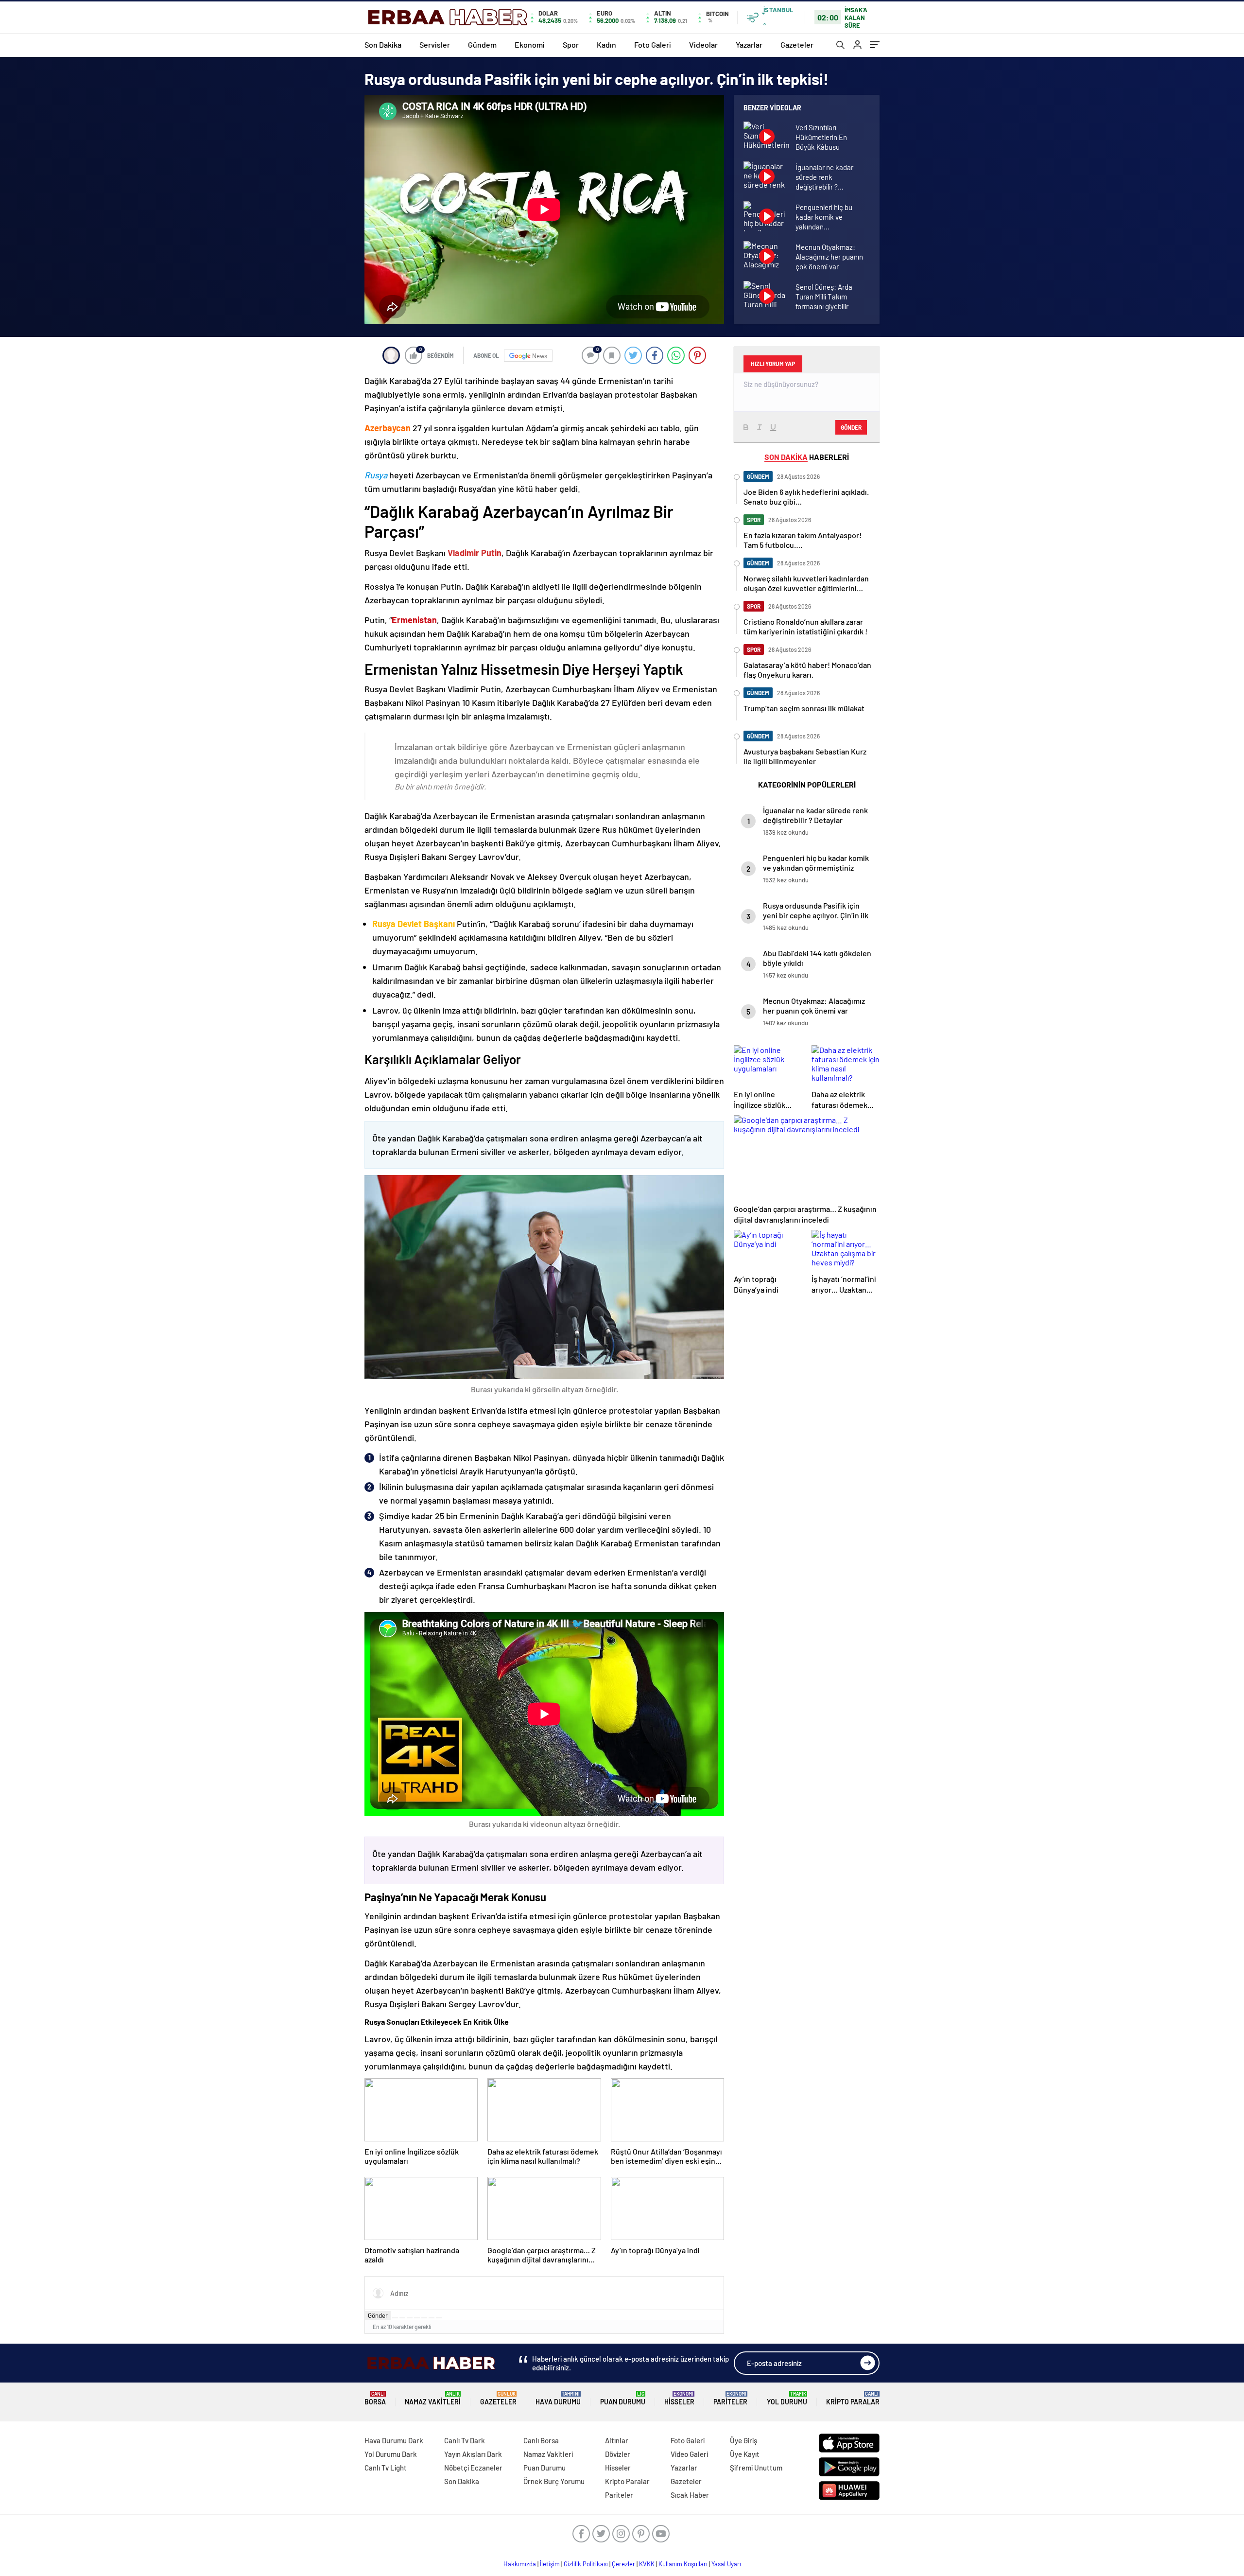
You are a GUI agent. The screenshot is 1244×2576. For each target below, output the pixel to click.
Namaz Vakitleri (433, 2398)
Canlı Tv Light (386, 2468)
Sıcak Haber (690, 2495)
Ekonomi (530, 44)
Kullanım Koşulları (683, 2564)
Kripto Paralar (853, 2398)
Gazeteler (797, 44)
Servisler (435, 44)
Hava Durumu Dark (394, 2440)
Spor (571, 44)
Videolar (703, 44)
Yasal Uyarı (726, 2564)
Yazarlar (749, 44)
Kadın (606, 44)
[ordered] (417, 2318)
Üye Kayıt (745, 2454)
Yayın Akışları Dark (473, 2454)
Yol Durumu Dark (391, 2454)
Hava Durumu (558, 2398)
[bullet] (424, 2318)
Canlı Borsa (541, 2440)
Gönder (378, 2315)
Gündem (482, 44)
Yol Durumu (787, 2398)
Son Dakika (383, 44)
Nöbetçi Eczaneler (473, 2468)
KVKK (647, 2564)
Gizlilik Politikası (586, 2564)
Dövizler (618, 2454)
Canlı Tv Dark (465, 2440)
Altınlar (617, 2440)
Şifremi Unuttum (756, 2468)
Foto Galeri (653, 44)
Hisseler (679, 2398)
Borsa (375, 2398)
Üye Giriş (743, 2440)
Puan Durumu (623, 2398)
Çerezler (623, 2564)
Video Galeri (689, 2454)
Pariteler (730, 2398)
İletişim (550, 2564)
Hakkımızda (520, 2564)
